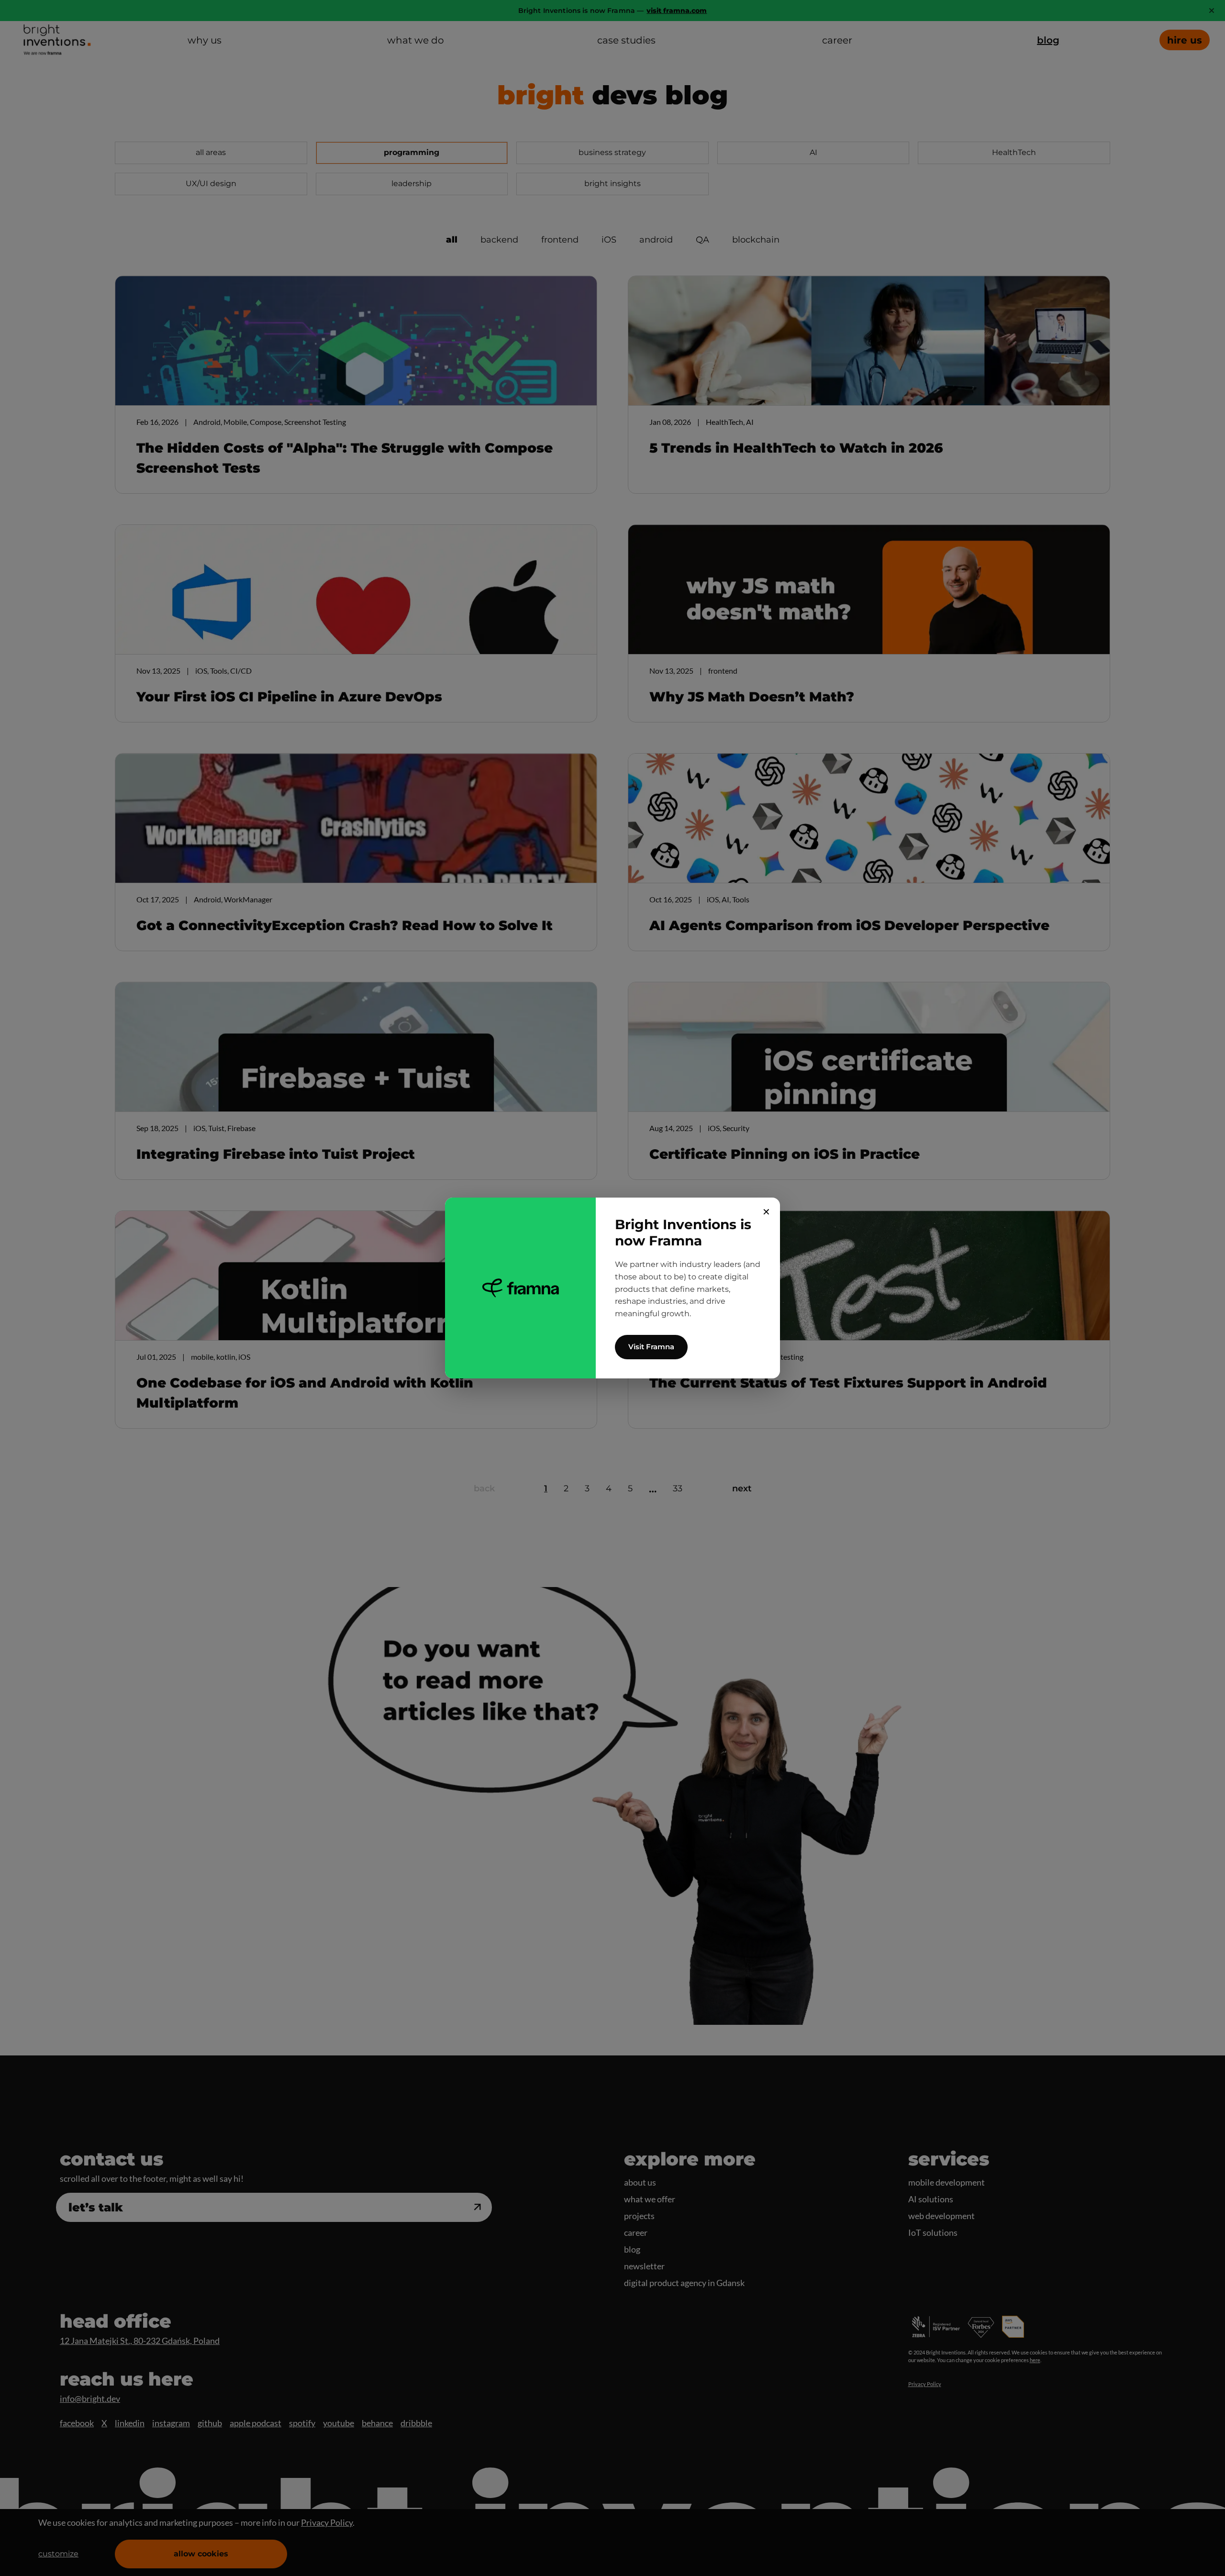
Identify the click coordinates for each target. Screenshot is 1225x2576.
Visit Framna (651, 1347)
